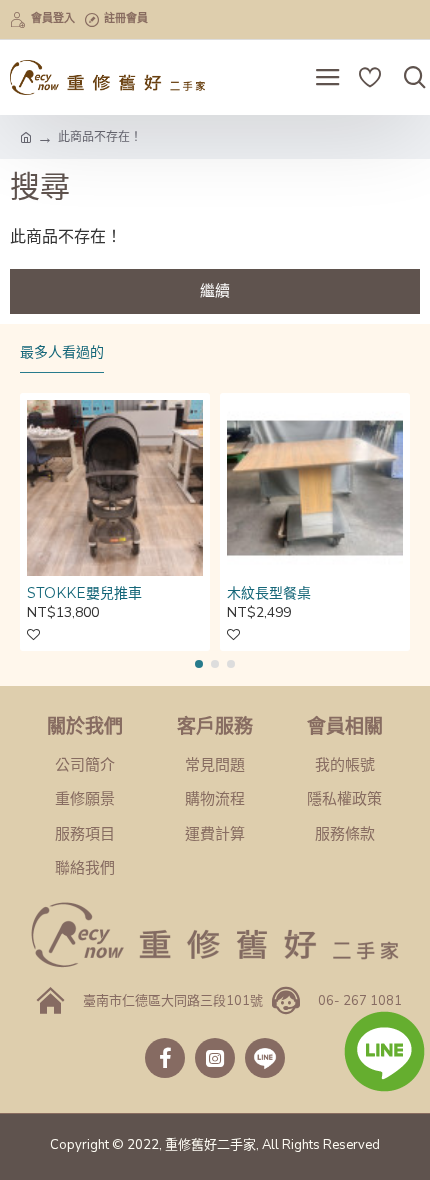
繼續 (215, 291)
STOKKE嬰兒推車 (84, 593)
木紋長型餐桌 (269, 593)
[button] (199, 664)
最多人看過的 (62, 352)
